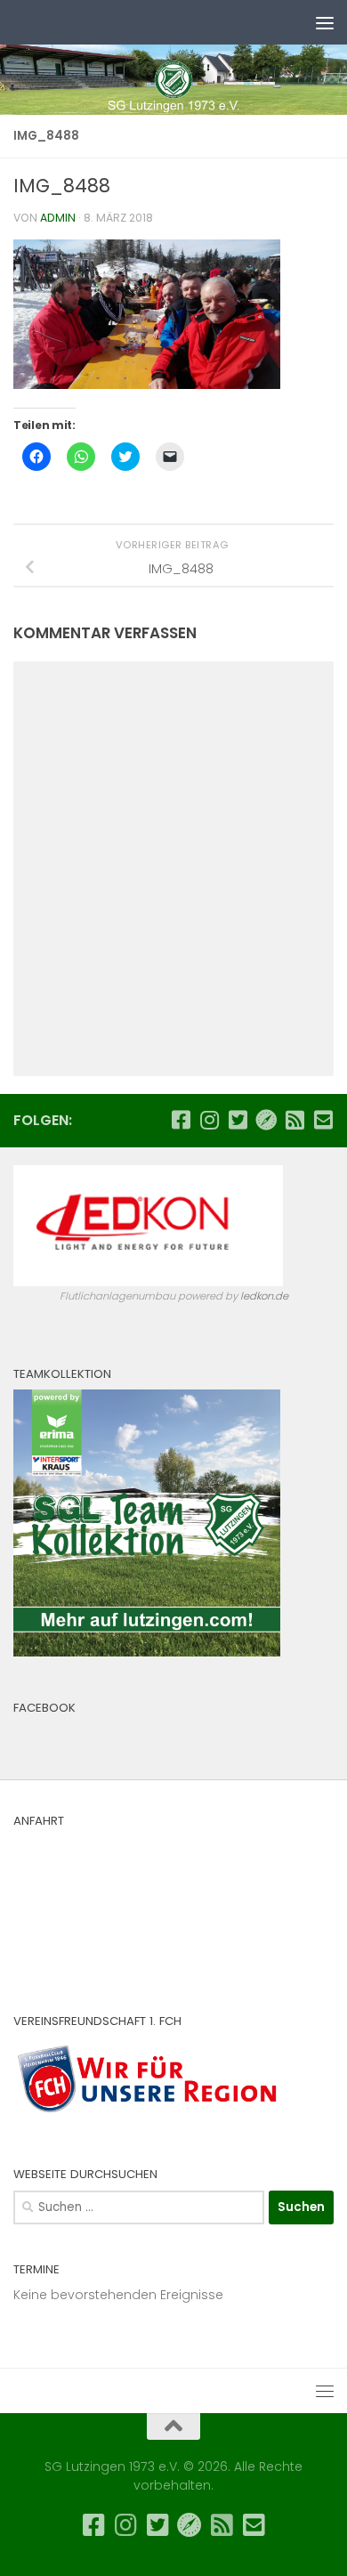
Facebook (44, 1708)
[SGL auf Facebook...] (181, 1120)
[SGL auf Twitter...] (238, 1120)
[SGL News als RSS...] (295, 1120)
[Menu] (325, 22)
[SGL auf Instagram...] (209, 1120)
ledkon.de (264, 1296)
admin (58, 218)
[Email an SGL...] (323, 1120)
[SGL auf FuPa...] (266, 1120)
